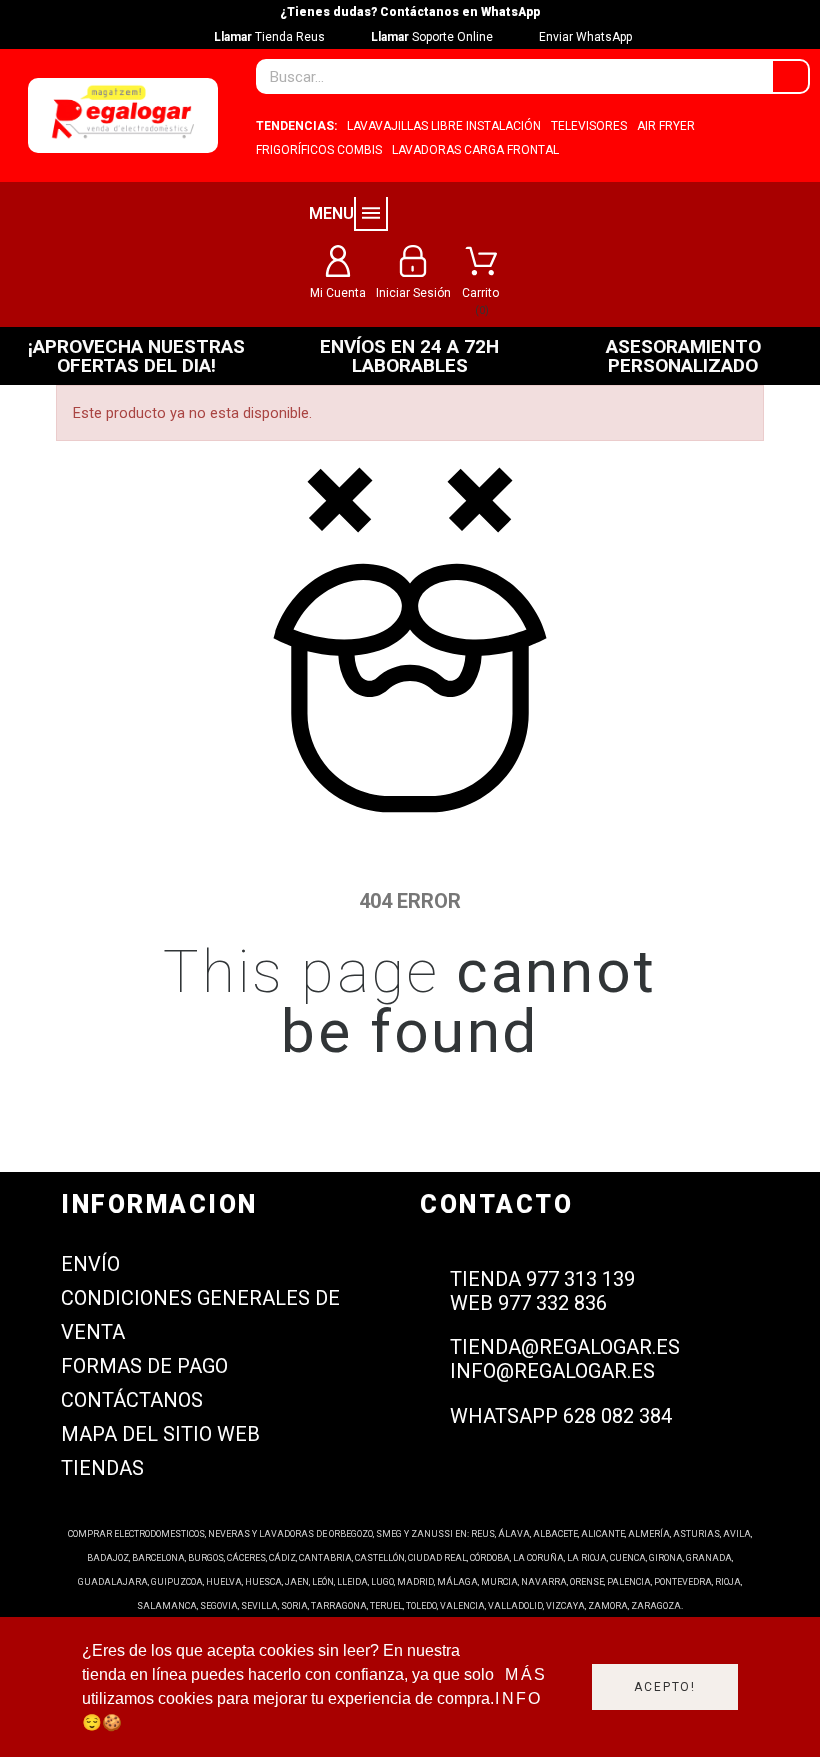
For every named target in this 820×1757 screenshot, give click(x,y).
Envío (90, 1264)
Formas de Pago (144, 1366)
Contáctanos (132, 1400)
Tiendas (102, 1468)
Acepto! (665, 1687)
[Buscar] (790, 76)
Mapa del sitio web (160, 1434)
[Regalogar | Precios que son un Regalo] (123, 115)
